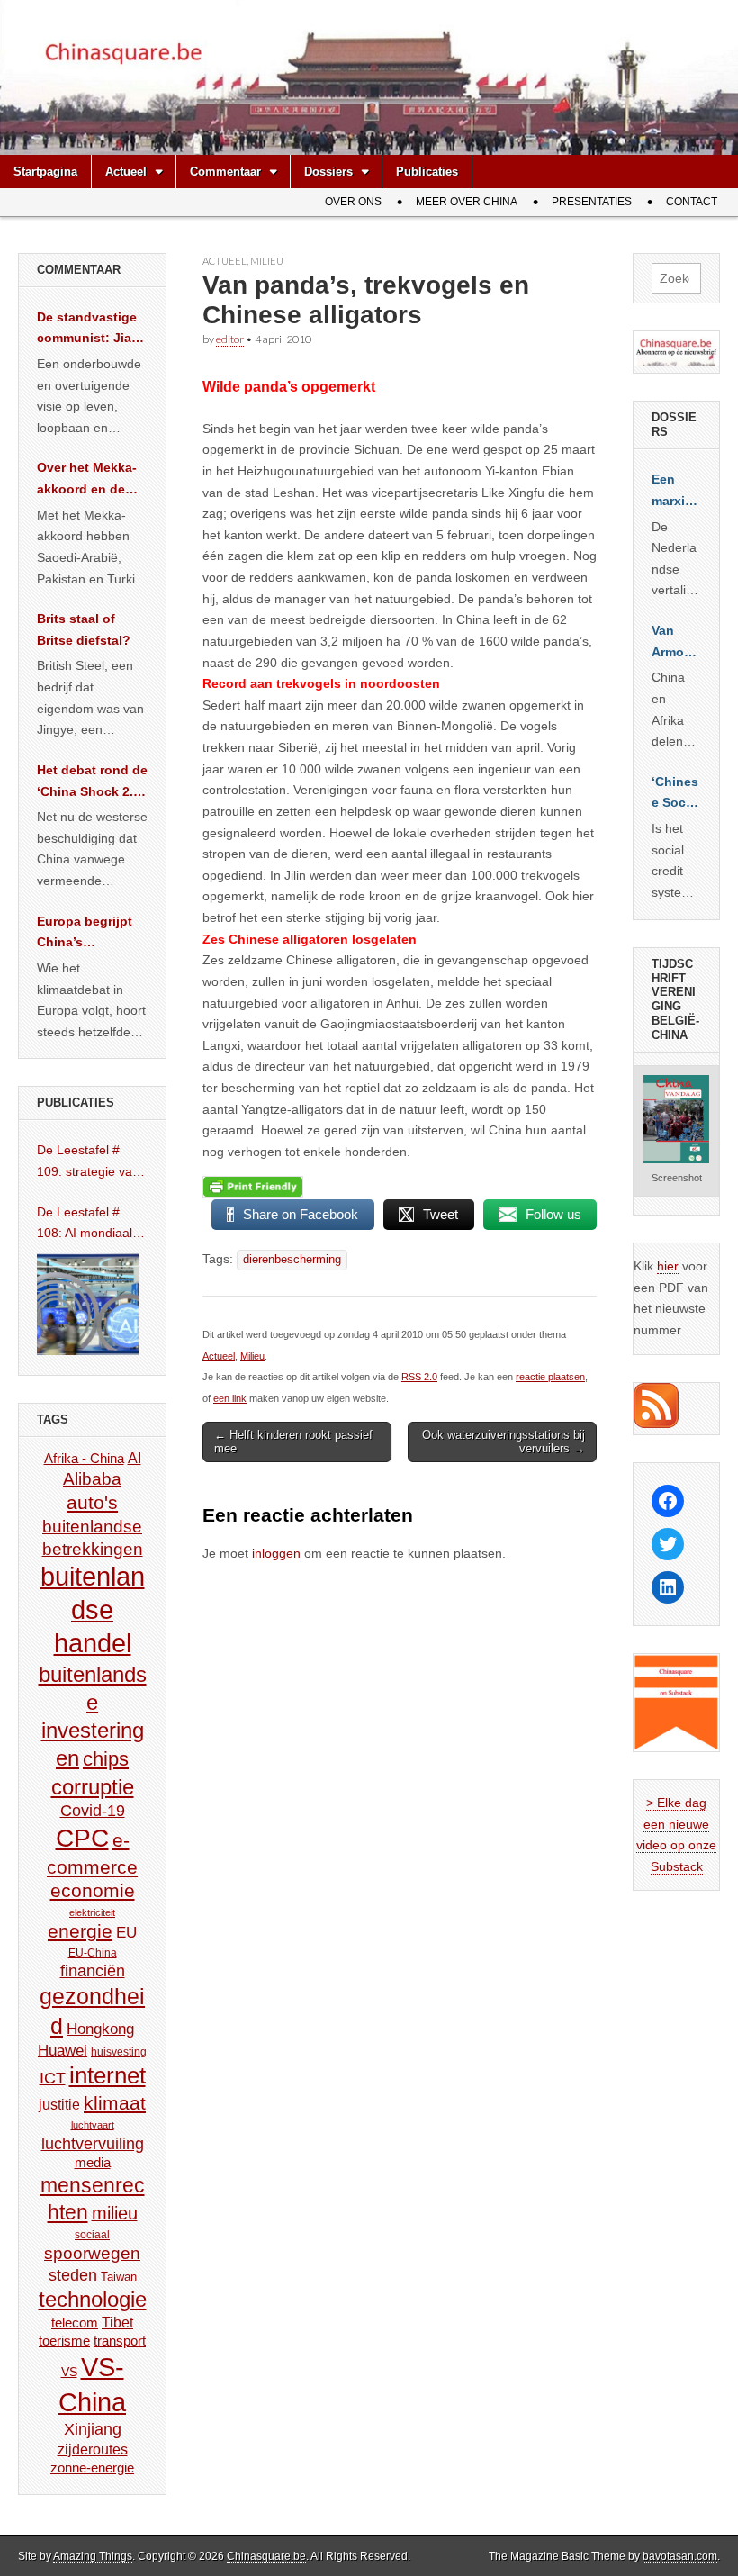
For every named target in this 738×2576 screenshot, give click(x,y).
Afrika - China (84, 1458)
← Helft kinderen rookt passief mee (293, 1442)
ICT (53, 2078)
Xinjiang (93, 2429)
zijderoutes (93, 2449)
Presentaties (592, 202)
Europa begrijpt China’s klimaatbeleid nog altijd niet (92, 934)
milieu (115, 2213)
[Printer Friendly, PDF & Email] (253, 1187)
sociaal (92, 2235)
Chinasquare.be (266, 2556)
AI (135, 1458)
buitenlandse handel (93, 1610)
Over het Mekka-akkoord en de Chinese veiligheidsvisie (87, 480)
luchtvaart (93, 2125)
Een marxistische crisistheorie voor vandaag (676, 492)
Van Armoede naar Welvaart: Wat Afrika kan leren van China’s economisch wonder (676, 643)
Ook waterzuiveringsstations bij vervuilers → (504, 1442)
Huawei (63, 2051)
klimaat (115, 2103)
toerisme (64, 2341)
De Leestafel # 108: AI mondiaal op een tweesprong (92, 1225)
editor (230, 339)
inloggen (276, 1553)
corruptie (93, 1787)
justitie (59, 2105)
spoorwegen (92, 2253)
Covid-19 (93, 1811)
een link (230, 1398)
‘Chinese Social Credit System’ (676, 794)
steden (73, 2275)
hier (668, 1266)
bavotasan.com (680, 2556)
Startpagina (45, 172)
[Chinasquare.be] (369, 77)
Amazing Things (93, 2556)
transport (120, 2341)
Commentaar (225, 172)
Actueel (126, 172)
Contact (692, 202)
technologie (93, 2299)
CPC (82, 1838)
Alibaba (92, 1478)
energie (80, 1931)
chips (106, 1759)
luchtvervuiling (93, 2143)
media (93, 2162)
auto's (92, 1502)
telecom (75, 2323)
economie (93, 1890)
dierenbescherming (292, 1260)
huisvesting (119, 2052)
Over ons (353, 202)
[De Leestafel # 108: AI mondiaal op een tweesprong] (88, 1304)
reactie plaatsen (550, 1377)
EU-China (93, 1953)
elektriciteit (92, 1912)
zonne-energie (92, 2468)
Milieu (267, 261)
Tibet (117, 2323)
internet (108, 2075)
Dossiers (328, 172)
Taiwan (119, 2277)
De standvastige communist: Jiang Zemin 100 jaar (92, 330)
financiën (93, 1971)
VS (69, 2372)
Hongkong (100, 2029)
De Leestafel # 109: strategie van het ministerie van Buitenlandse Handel (88, 1162)
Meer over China (467, 202)
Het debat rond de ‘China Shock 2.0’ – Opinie (92, 782)
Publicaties (427, 172)
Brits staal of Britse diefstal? (84, 629)
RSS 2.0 (419, 1377)
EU (126, 1933)
